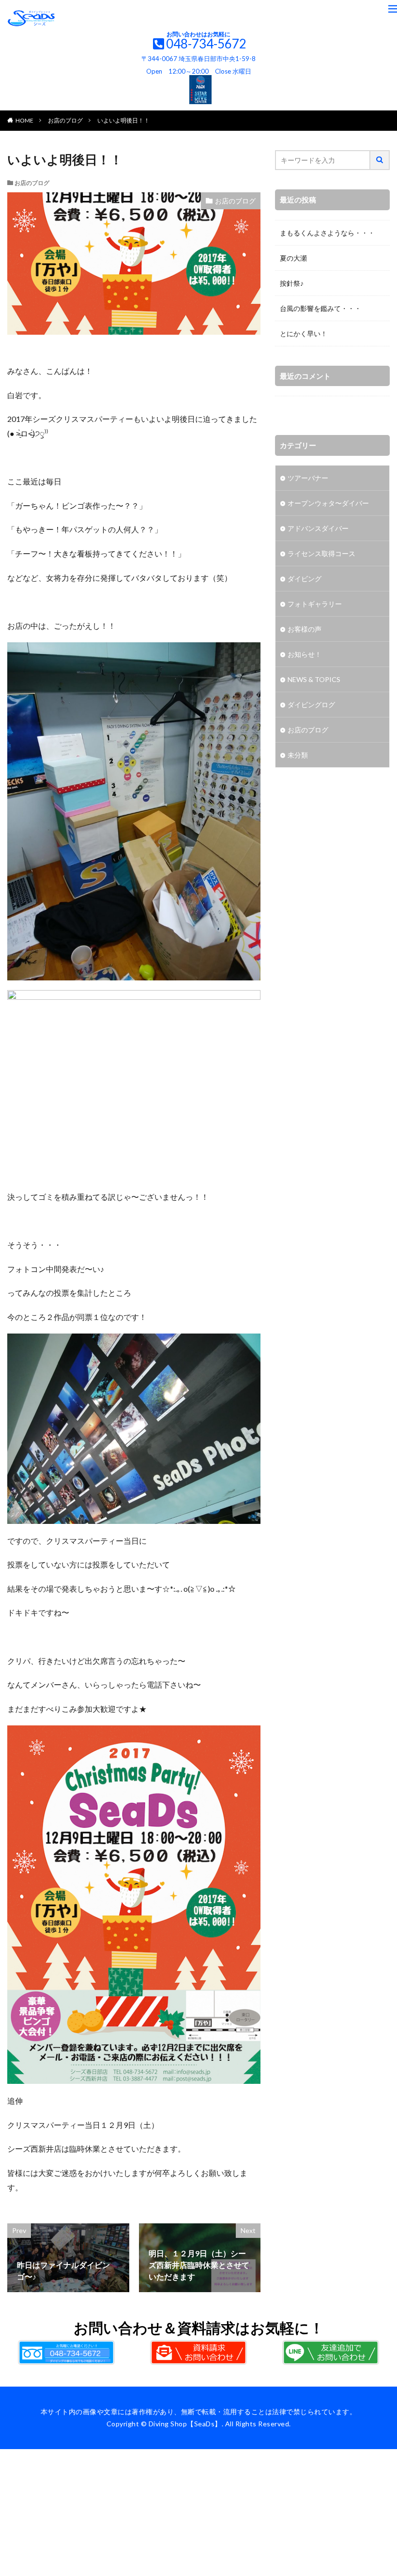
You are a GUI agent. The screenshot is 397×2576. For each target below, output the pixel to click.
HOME (24, 120)
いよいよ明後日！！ (123, 120)
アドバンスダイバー (318, 528)
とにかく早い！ (304, 334)
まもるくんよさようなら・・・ (327, 233)
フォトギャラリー (315, 604)
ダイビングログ (311, 705)
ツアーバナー (308, 478)
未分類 (298, 755)
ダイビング (305, 579)
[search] (380, 160)
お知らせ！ (305, 654)
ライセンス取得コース (321, 553)
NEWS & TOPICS (314, 679)
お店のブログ (65, 120)
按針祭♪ (292, 283)
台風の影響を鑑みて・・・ (321, 308)
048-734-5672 (206, 44)
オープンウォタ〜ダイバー (328, 503)
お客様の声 (305, 629)
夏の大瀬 (293, 258)
